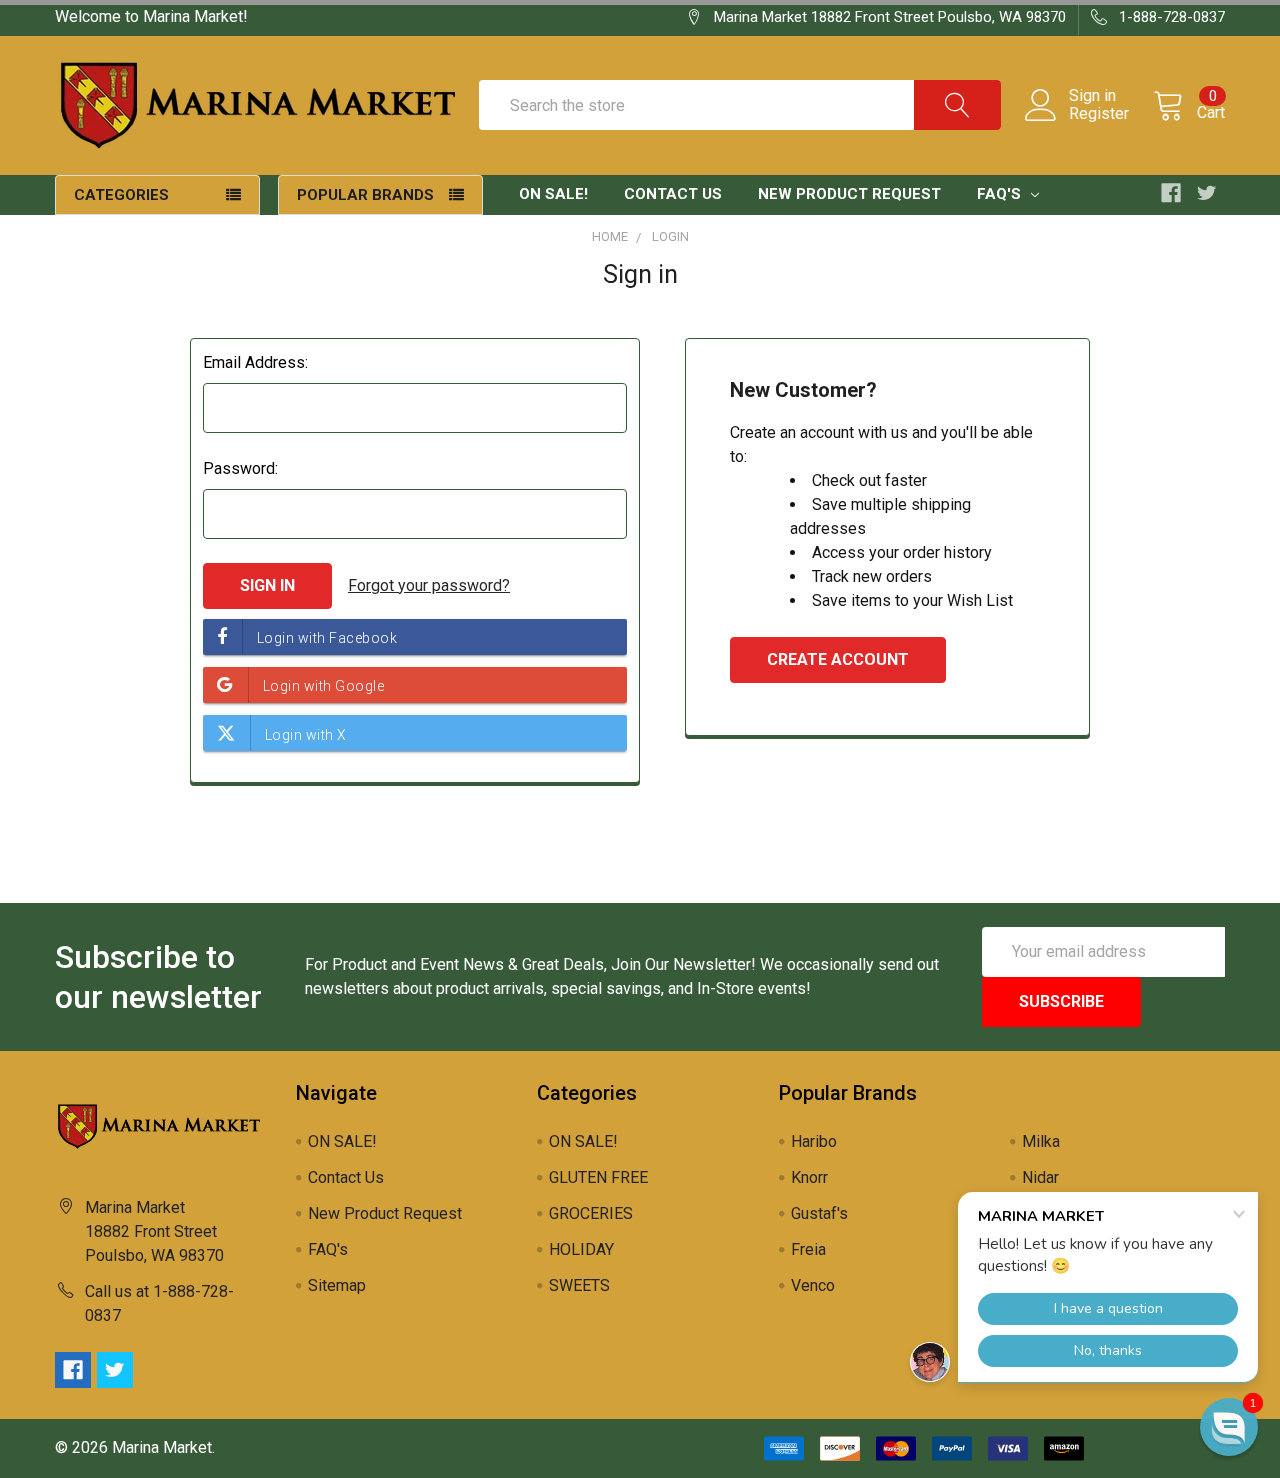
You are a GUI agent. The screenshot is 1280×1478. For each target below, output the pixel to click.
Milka (1041, 1141)
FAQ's (1001, 194)
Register (1099, 114)
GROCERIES (591, 1213)
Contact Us (673, 194)
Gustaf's (819, 1213)
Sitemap (337, 1285)
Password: (240, 468)
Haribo (814, 1141)
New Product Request (849, 194)
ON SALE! (553, 194)
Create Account (838, 659)
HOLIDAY (581, 1249)
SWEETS (579, 1285)
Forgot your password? (429, 585)
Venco (813, 1285)
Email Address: (255, 362)
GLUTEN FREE (598, 1177)
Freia (808, 1249)
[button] (1229, 1427)
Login (670, 236)
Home (610, 236)
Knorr (809, 1177)
